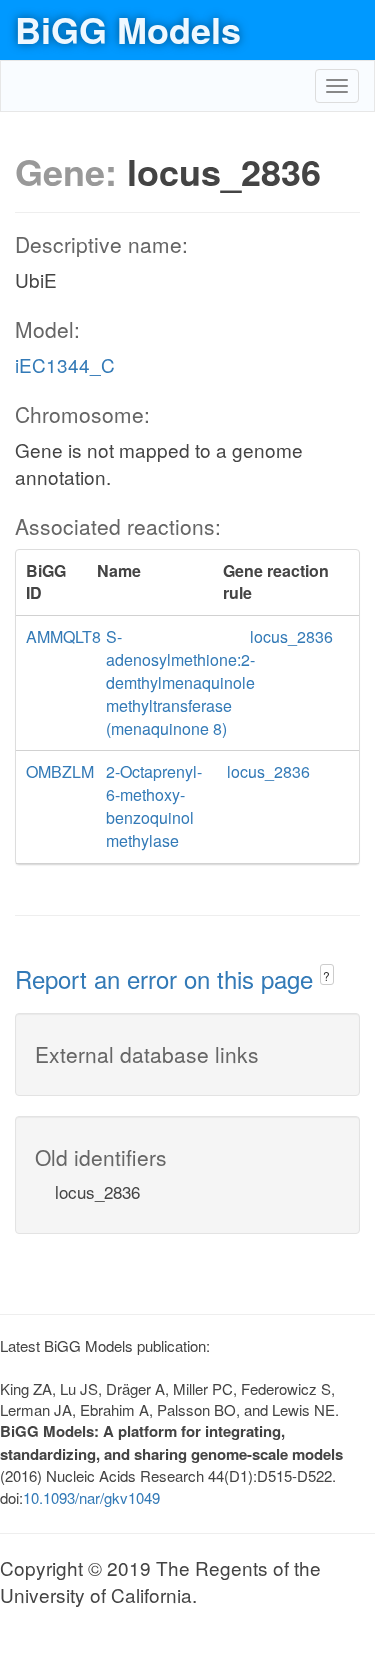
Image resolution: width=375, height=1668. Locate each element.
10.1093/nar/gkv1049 (91, 1497)
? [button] (326, 975)
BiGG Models (128, 29)
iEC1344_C (65, 364)
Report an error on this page (167, 978)
